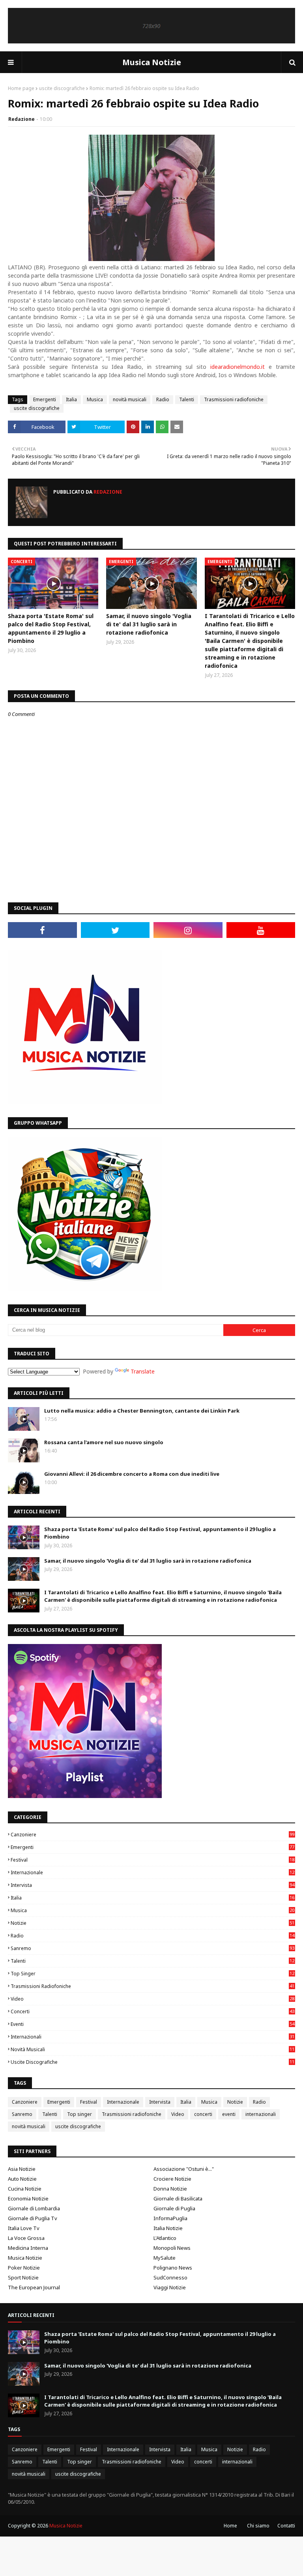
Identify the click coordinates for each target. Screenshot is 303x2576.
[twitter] (115, 930)
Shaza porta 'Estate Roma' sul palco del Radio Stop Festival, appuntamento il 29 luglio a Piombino (51, 628)
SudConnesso (170, 2277)
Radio (163, 399)
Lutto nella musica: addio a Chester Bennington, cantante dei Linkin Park (142, 1411)
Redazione (22, 119)
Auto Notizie (22, 2179)
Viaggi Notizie (170, 2287)
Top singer (152, 1974)
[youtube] (261, 930)
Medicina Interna (28, 2248)
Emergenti (45, 399)
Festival (152, 1860)
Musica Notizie (152, 62)
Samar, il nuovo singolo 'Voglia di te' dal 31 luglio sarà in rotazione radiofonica (149, 624)
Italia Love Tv (24, 2228)
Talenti (187, 399)
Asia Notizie (22, 2169)
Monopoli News (172, 2248)
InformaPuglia (170, 2218)
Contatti (286, 2526)
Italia (71, 399)
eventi (152, 2024)
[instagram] (188, 930)
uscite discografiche (62, 88)
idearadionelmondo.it (238, 367)
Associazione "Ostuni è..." (184, 2169)
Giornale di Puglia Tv (33, 2218)
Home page (21, 88)
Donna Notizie (170, 2189)
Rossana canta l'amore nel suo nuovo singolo (104, 1442)
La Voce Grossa (26, 2238)
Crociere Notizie (172, 2179)
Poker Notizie (24, 2268)
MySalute (165, 2258)
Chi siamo (258, 2526)
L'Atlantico (165, 2238)
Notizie (152, 1923)
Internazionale (152, 1872)
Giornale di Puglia (174, 2208)
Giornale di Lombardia (34, 2208)
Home (230, 2526)
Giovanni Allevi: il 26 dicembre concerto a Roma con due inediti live (132, 1474)
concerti (152, 2011)
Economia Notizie (28, 2198)
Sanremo (152, 1948)
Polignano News (173, 2268)
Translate (143, 1371)
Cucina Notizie (25, 2189)
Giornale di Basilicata (178, 2198)
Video (152, 1999)
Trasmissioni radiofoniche (234, 399)
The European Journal (34, 2287)
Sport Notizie (23, 2277)
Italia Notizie (168, 2228)
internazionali (152, 2037)
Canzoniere (152, 1835)
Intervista (152, 1885)
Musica (95, 399)
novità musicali (130, 399)
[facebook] (42, 930)
